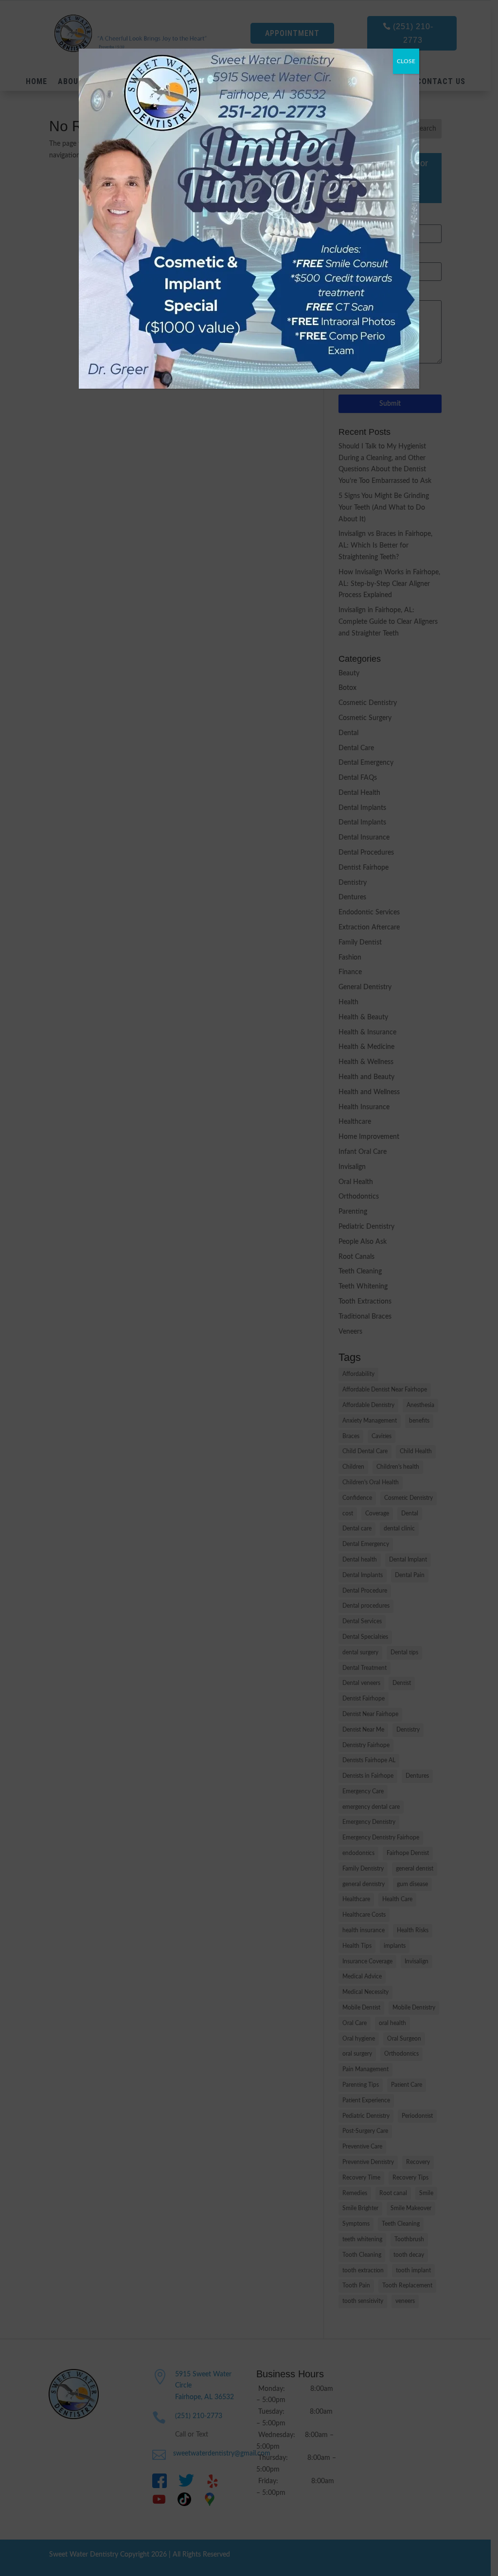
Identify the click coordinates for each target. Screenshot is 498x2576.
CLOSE (406, 61)
